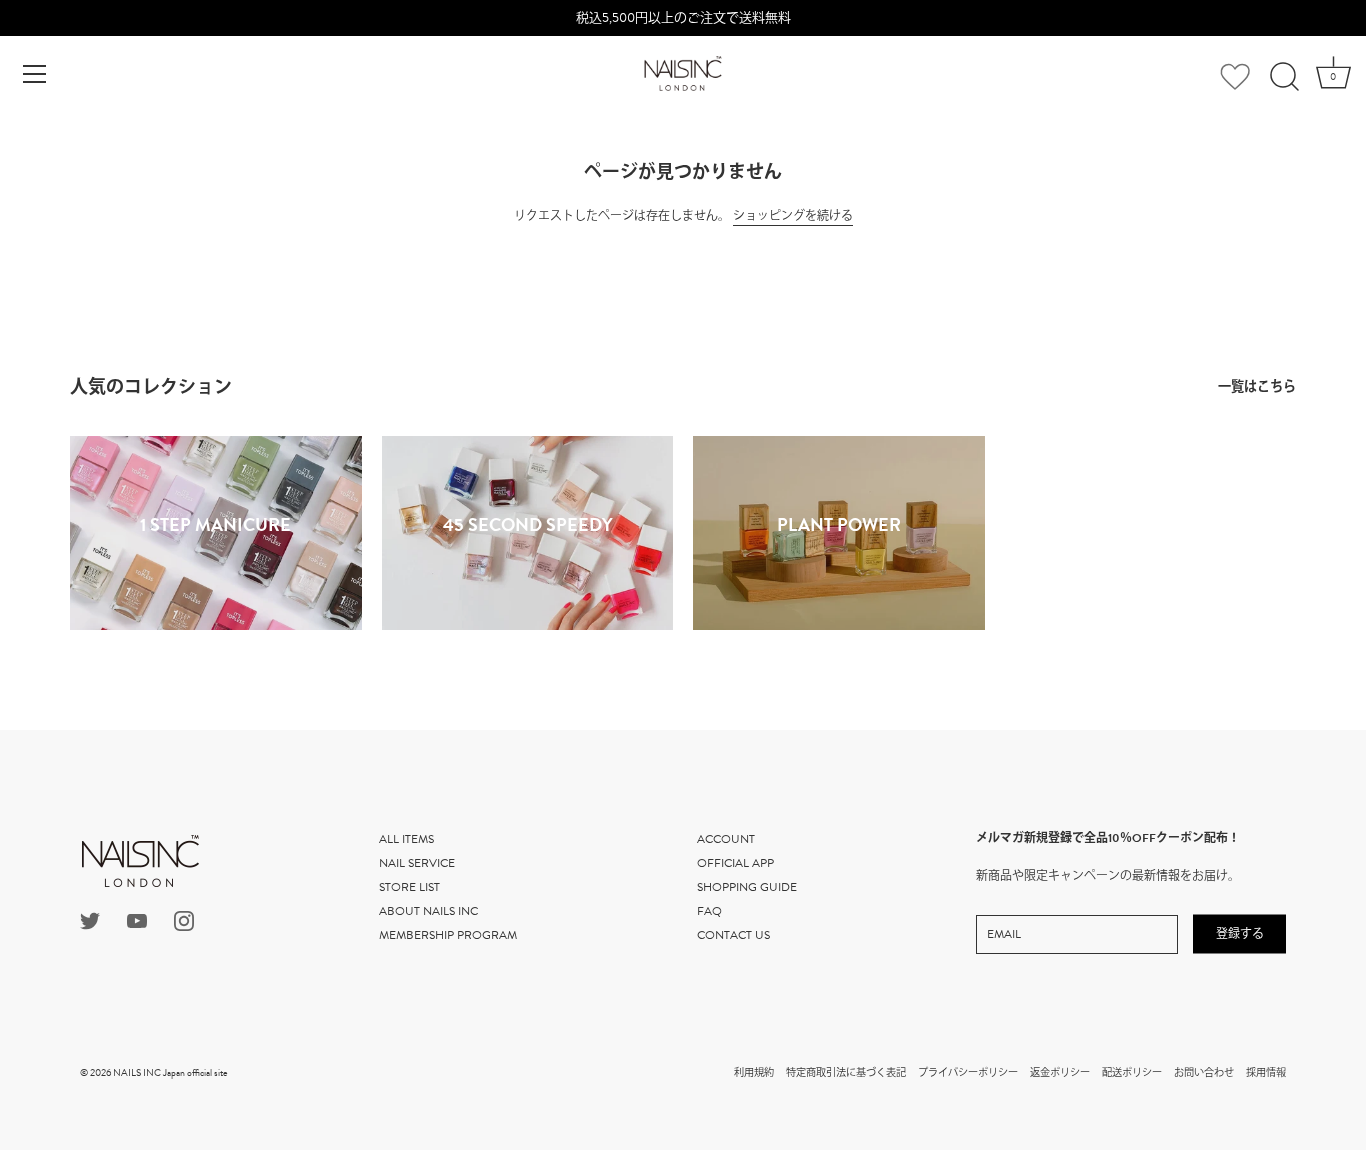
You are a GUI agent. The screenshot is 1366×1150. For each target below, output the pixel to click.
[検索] (1284, 77)
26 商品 (216, 545)
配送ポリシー (1132, 1072)
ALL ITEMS (406, 839)
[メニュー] (35, 74)
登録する (1240, 934)
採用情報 (1266, 1072)
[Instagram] (184, 920)
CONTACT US (733, 935)
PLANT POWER (839, 524)
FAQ (709, 911)
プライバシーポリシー (968, 1072)
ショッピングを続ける (793, 216)
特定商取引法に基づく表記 (846, 1072)
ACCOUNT (726, 839)
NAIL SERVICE (417, 863)
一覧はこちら (1257, 387)
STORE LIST (409, 887)
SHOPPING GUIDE (747, 887)
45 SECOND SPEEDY (527, 524)
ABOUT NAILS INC (428, 911)
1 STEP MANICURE (215, 524)
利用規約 (754, 1072)
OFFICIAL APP (735, 863)
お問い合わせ (1204, 1072)
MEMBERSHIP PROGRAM (448, 935)
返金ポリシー (1060, 1072)
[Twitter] (90, 920)
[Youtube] (137, 920)
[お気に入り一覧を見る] (1235, 79)
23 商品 (838, 545)
